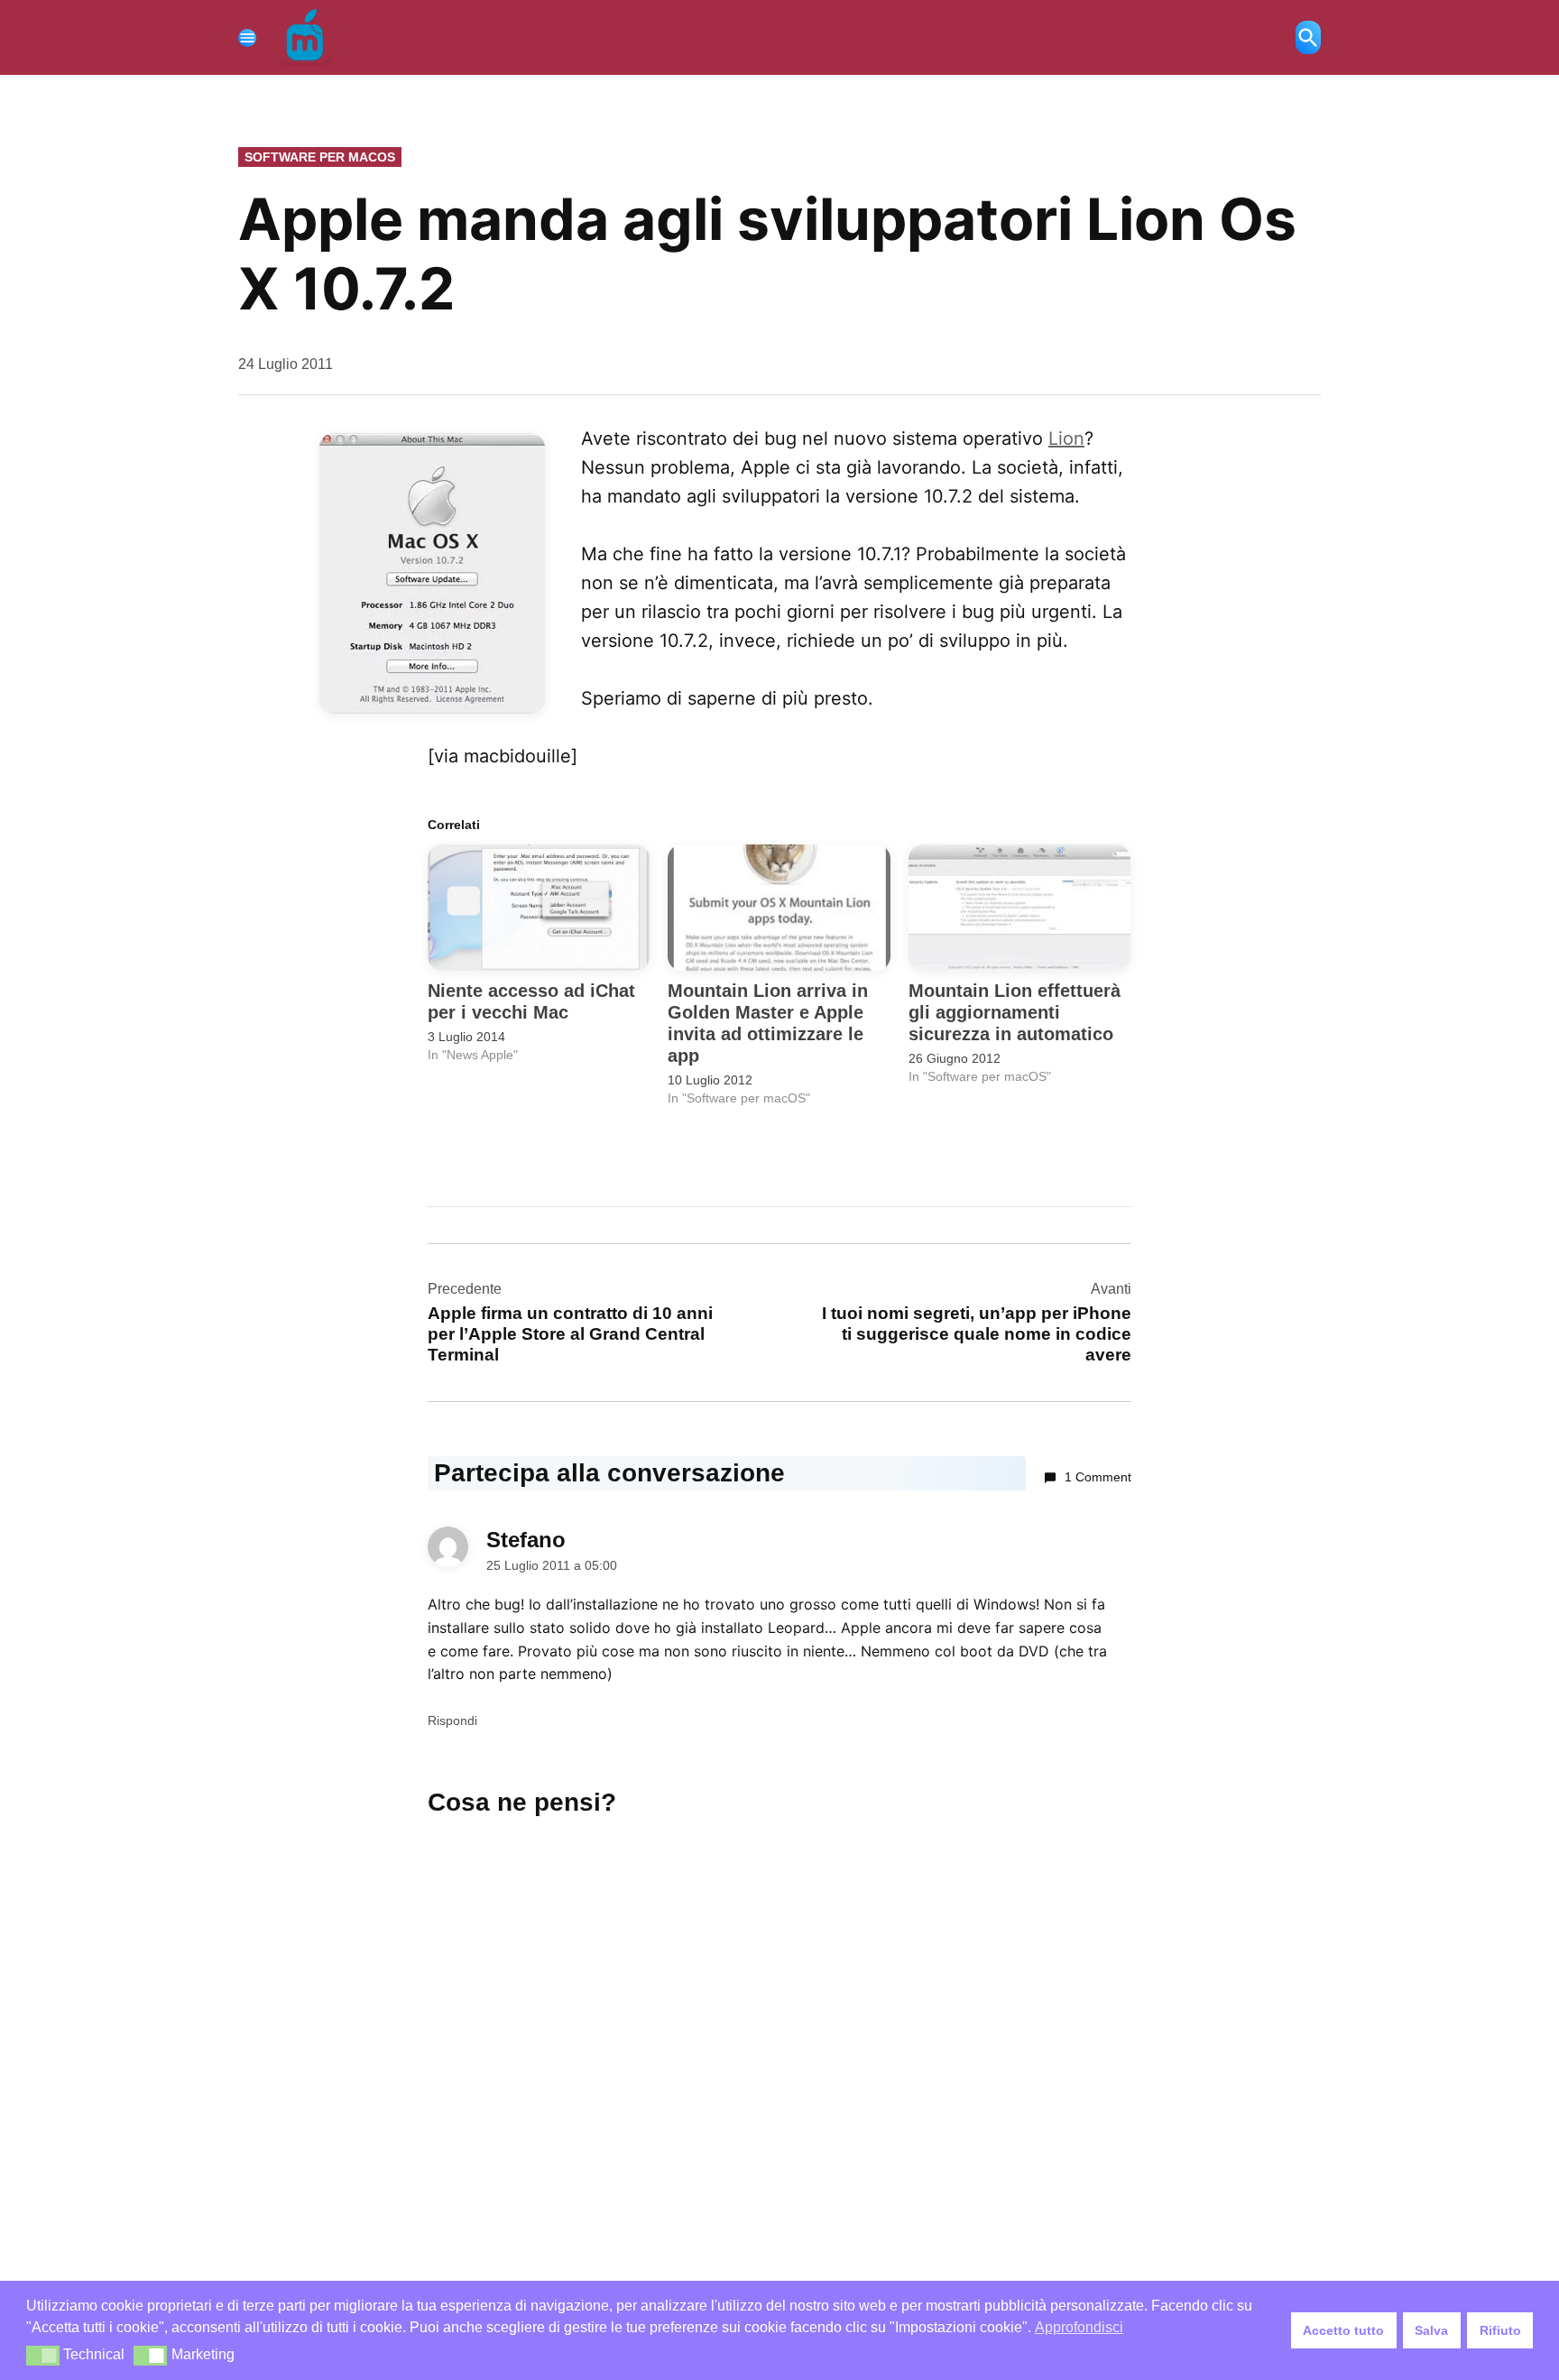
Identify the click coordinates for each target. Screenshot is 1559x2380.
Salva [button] (1431, 2330)
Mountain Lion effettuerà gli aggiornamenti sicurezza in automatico (1015, 1012)
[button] (43, 2356)
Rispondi (452, 1720)
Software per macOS (320, 157)
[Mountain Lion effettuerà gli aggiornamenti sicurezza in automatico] (1019, 908)
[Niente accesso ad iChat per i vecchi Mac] (539, 908)
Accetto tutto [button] (1343, 2330)
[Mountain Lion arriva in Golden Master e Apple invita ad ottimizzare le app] (779, 908)
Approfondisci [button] (1079, 2327)
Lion (1066, 438)
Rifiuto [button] (1500, 2330)
